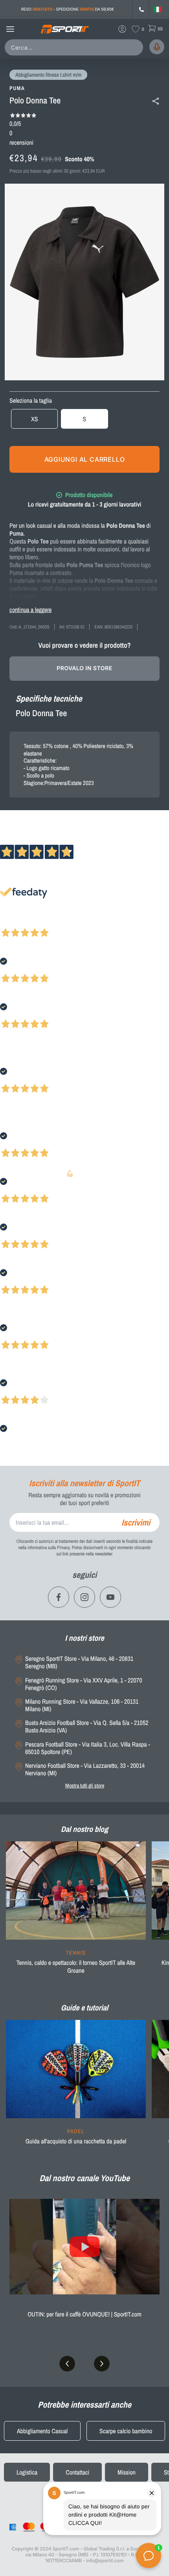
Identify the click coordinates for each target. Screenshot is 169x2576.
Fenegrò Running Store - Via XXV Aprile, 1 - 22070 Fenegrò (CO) (84, 1684)
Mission (127, 2472)
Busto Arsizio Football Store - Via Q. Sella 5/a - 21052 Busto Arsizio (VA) (87, 1727)
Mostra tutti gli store (85, 1786)
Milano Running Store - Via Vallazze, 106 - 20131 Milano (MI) (82, 1705)
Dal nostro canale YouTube (84, 2178)
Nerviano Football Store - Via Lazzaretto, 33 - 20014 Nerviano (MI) (85, 1769)
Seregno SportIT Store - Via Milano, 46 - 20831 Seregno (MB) (79, 1662)
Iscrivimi (136, 1522)
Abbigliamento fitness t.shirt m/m (48, 75)
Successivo (41, 922)
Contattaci (77, 2472)
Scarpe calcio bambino (126, 2431)
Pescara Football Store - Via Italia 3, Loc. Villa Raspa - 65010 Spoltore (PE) (88, 1748)
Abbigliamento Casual (42, 2431)
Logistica (27, 2472)
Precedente (13, 922)
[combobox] (75, 47)
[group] (76, 1913)
